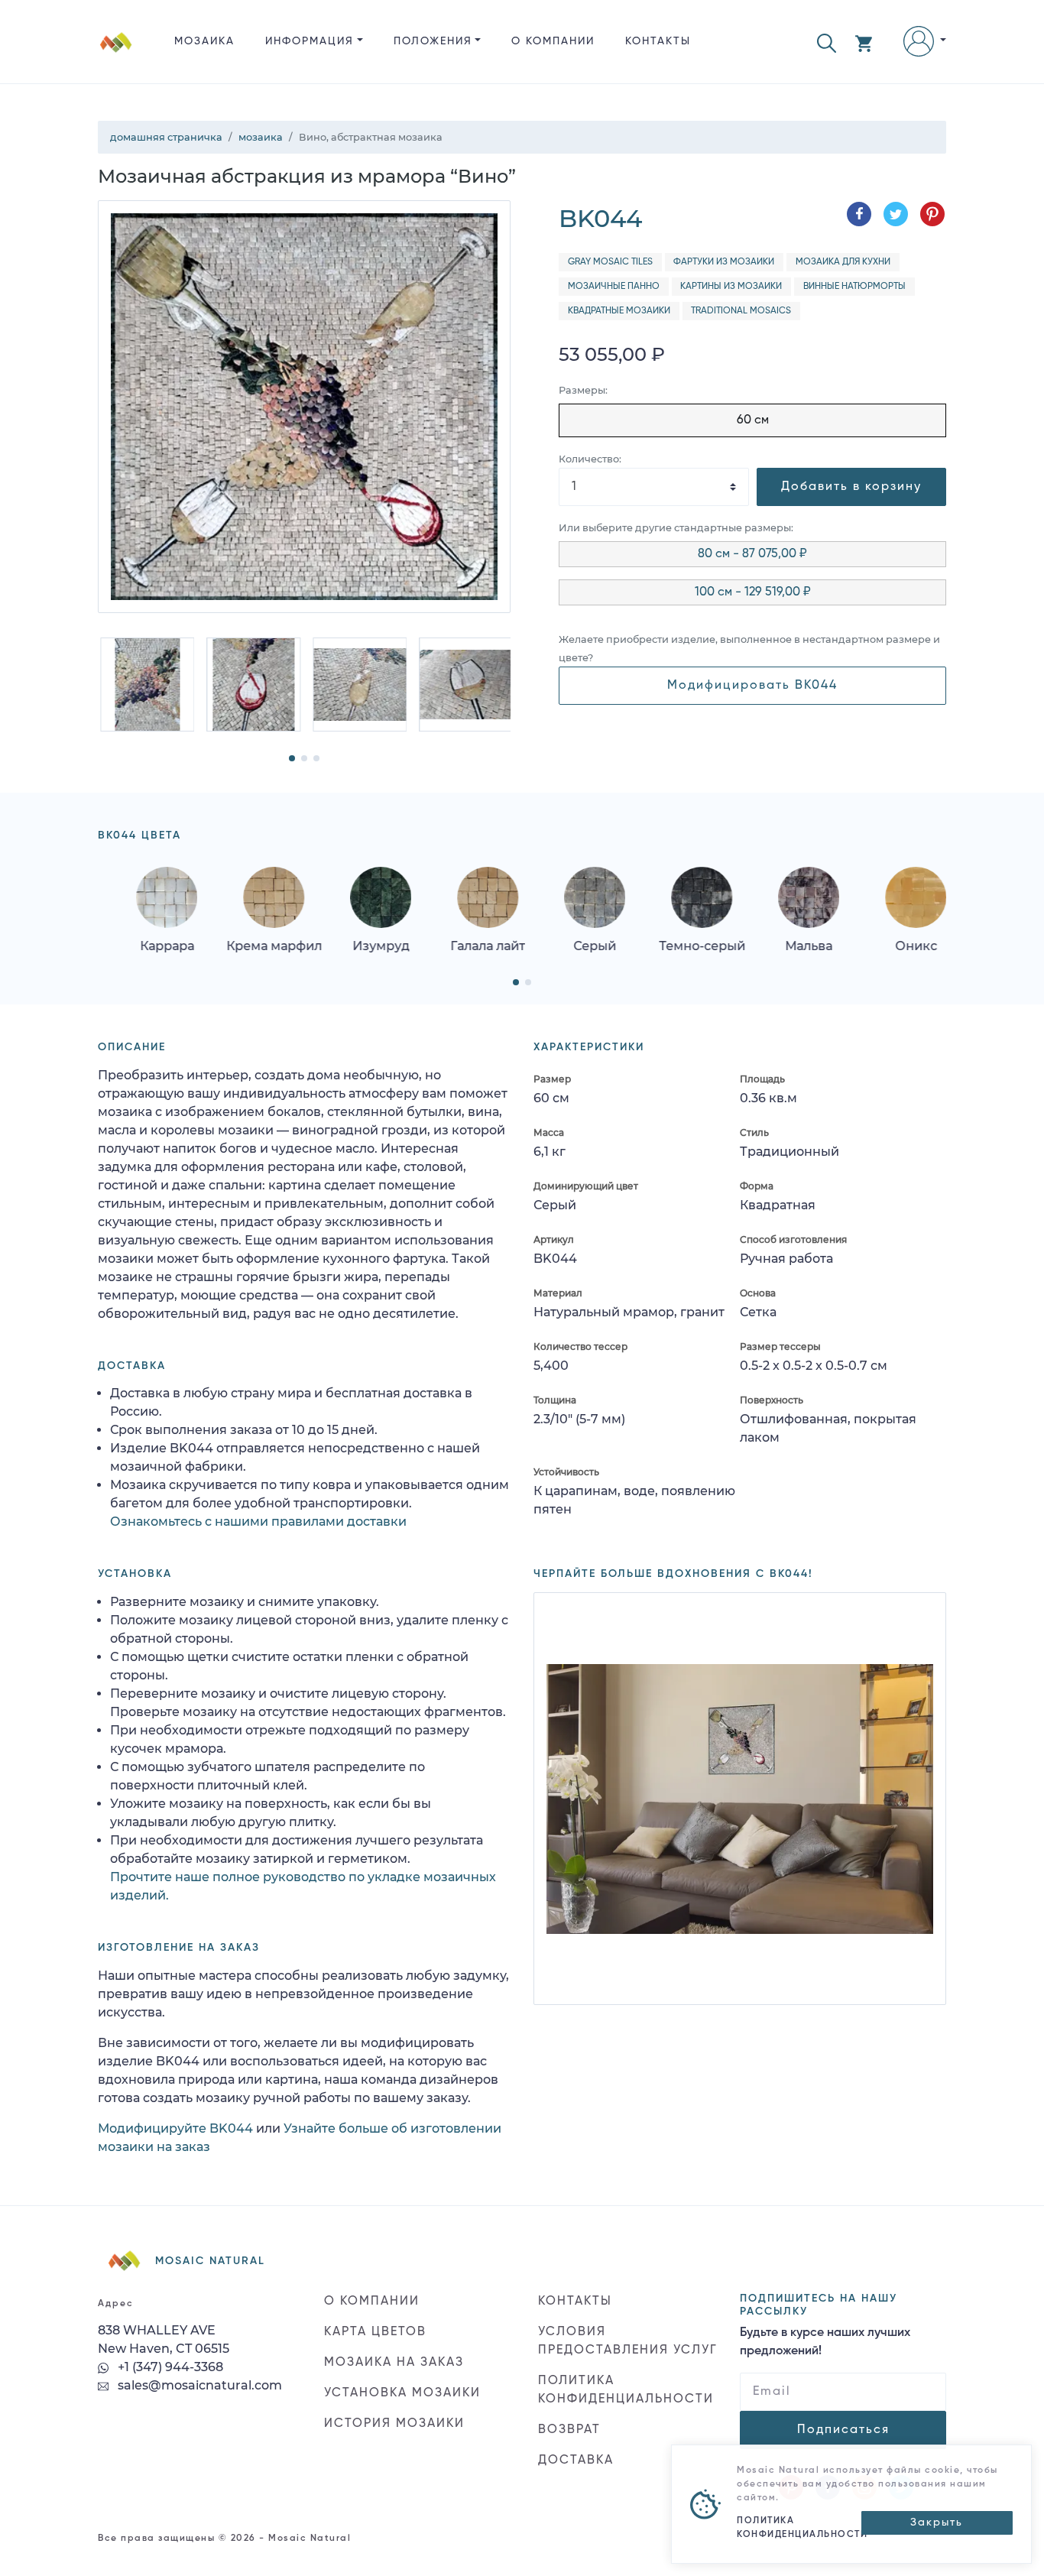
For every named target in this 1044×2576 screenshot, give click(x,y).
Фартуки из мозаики (724, 262)
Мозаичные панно (614, 287)
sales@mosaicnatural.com (198, 2385)
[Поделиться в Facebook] (859, 214)
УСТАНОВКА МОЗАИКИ (402, 2393)
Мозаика (204, 41)
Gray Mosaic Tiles (610, 262)
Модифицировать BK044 (752, 686)
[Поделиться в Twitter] (896, 214)
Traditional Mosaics (741, 311)
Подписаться (843, 2430)
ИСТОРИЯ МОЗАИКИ (394, 2424)
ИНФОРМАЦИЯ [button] (310, 41)
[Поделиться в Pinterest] (932, 214)
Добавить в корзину (851, 487)
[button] (827, 42)
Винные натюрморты (854, 287)
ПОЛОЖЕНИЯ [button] (433, 41)
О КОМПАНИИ (553, 41)
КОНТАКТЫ (658, 41)
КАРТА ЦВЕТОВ (375, 2332)
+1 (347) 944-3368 (169, 2367)
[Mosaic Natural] (116, 54)
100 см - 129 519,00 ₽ (753, 592)
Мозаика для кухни (843, 262)
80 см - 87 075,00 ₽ (752, 554)
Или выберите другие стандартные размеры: (676, 528)
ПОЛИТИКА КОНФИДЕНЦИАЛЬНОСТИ (626, 2390)
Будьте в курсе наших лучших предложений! (825, 2342)
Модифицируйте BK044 (175, 2128)
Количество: (590, 459)
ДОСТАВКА (576, 2461)
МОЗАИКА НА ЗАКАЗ (394, 2363)
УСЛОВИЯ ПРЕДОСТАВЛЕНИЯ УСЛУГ (628, 2341)
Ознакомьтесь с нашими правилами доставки (258, 1522)
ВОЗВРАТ (569, 2430)
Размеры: (583, 390)
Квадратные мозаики (619, 311)
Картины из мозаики (731, 287)
